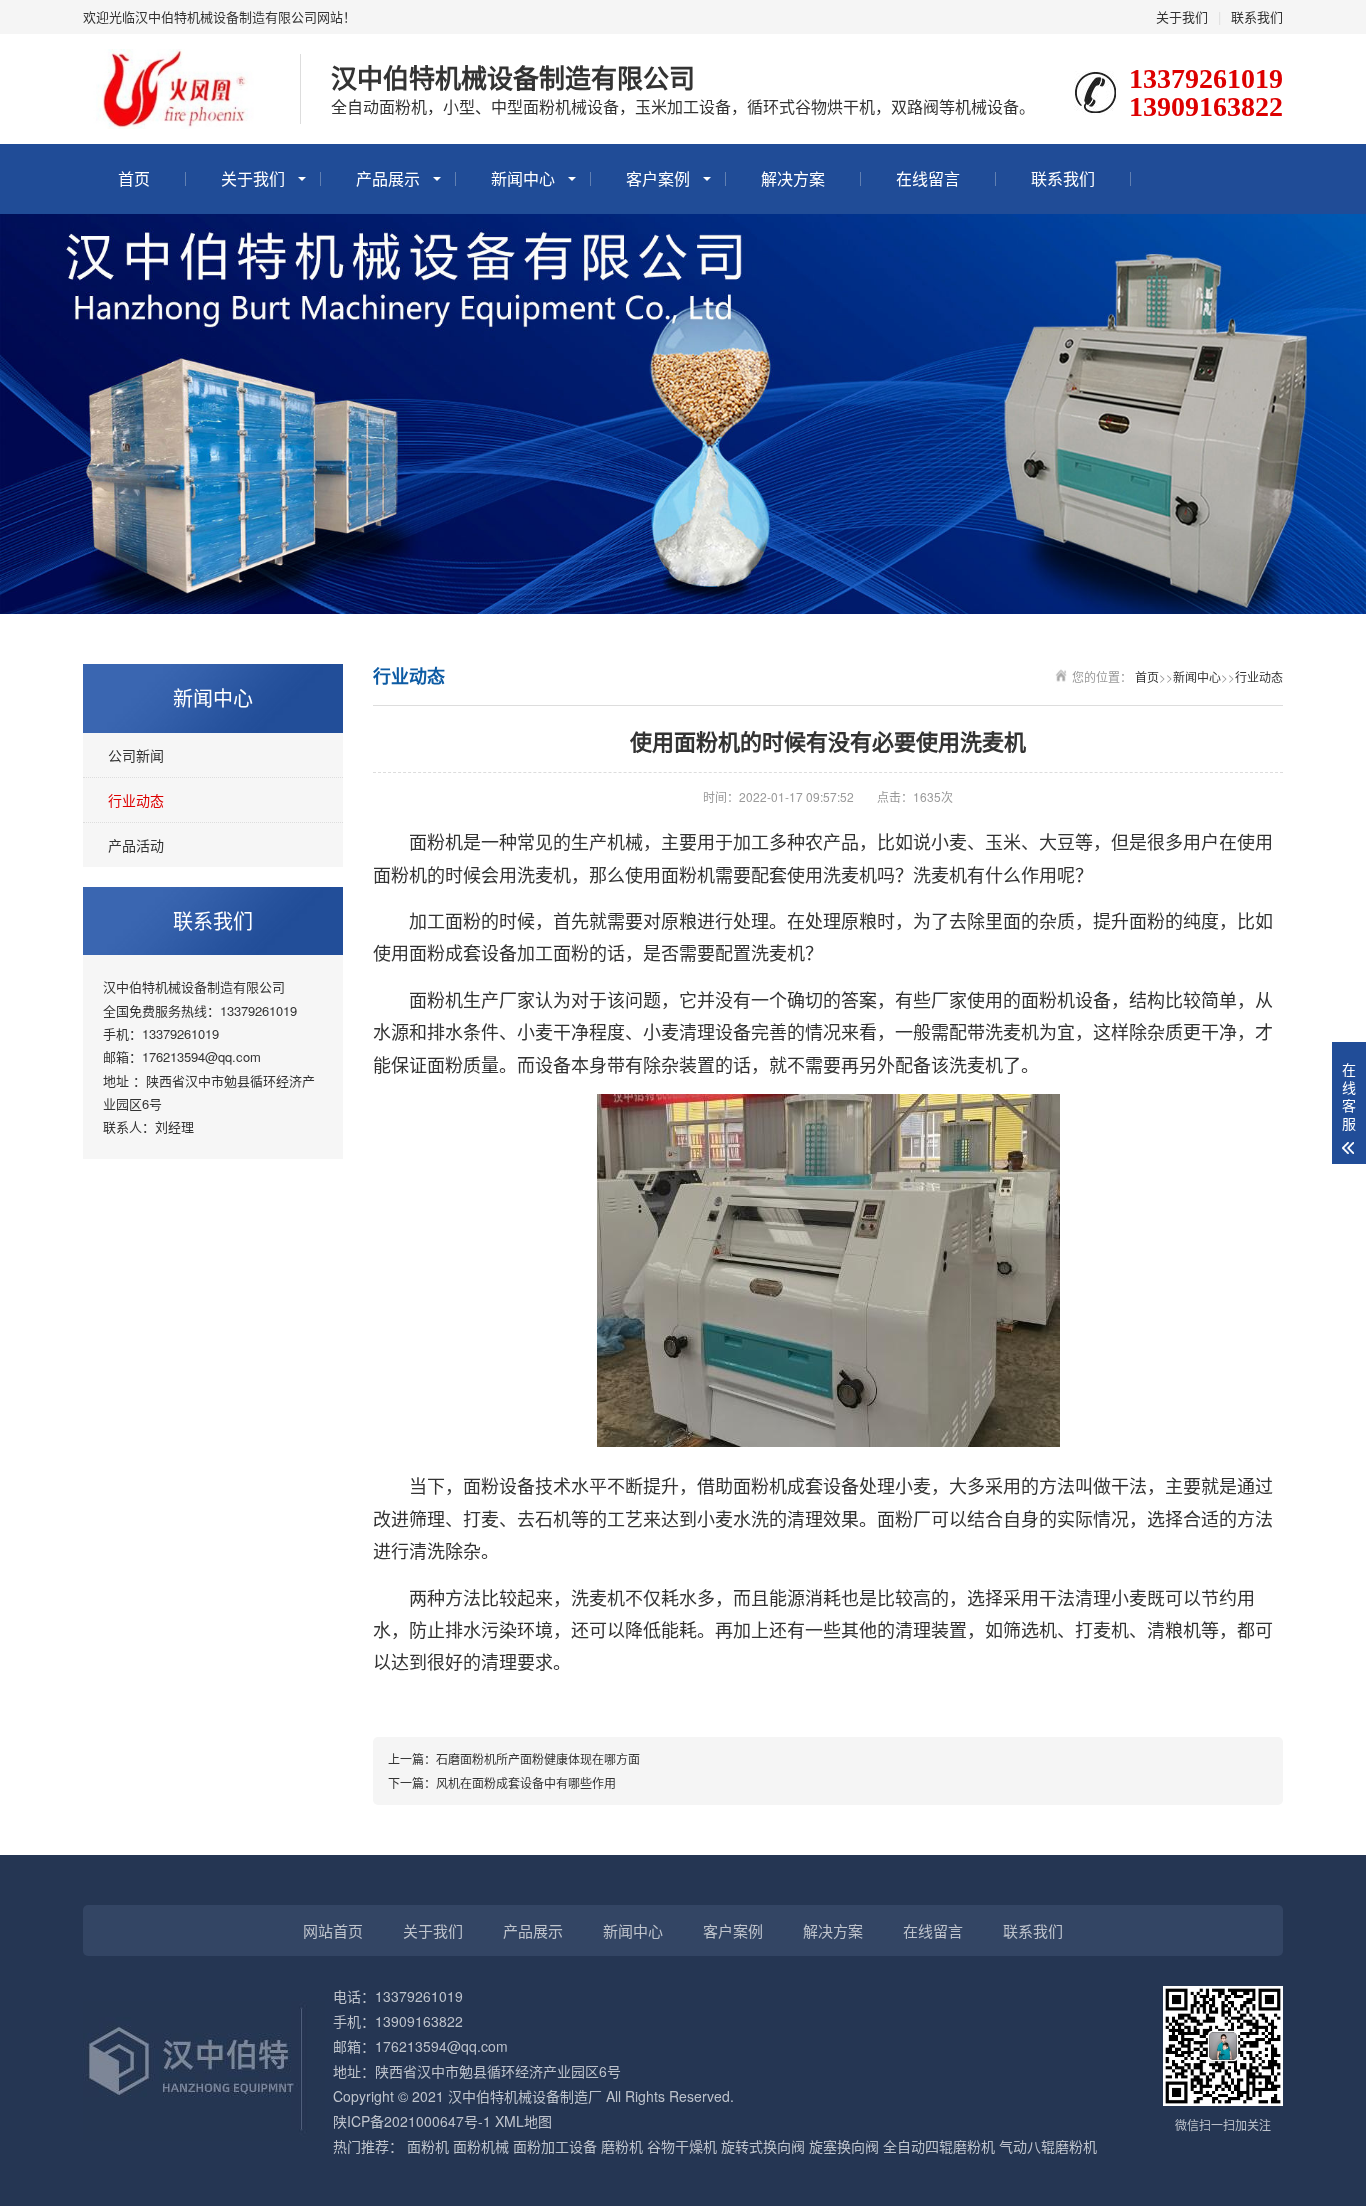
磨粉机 (622, 2146)
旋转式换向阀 (763, 2146)
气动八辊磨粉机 (1048, 2146)
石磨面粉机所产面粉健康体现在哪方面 (538, 1758)
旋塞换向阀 (844, 2146)
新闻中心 (523, 178)
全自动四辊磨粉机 (939, 2146)
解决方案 (793, 178)
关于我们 (1182, 16)
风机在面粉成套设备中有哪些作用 (526, 1782)
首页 (134, 178)
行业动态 (136, 800)
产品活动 (136, 845)
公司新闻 (136, 755)
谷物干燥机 (682, 2146)
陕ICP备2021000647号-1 (412, 2121)
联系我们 (1257, 16)
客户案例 (658, 178)
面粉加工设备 (555, 2146)
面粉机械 (481, 2146)
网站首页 (333, 1930)
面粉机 (428, 2146)
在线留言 (928, 178)
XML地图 (523, 2121)
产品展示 (388, 178)
